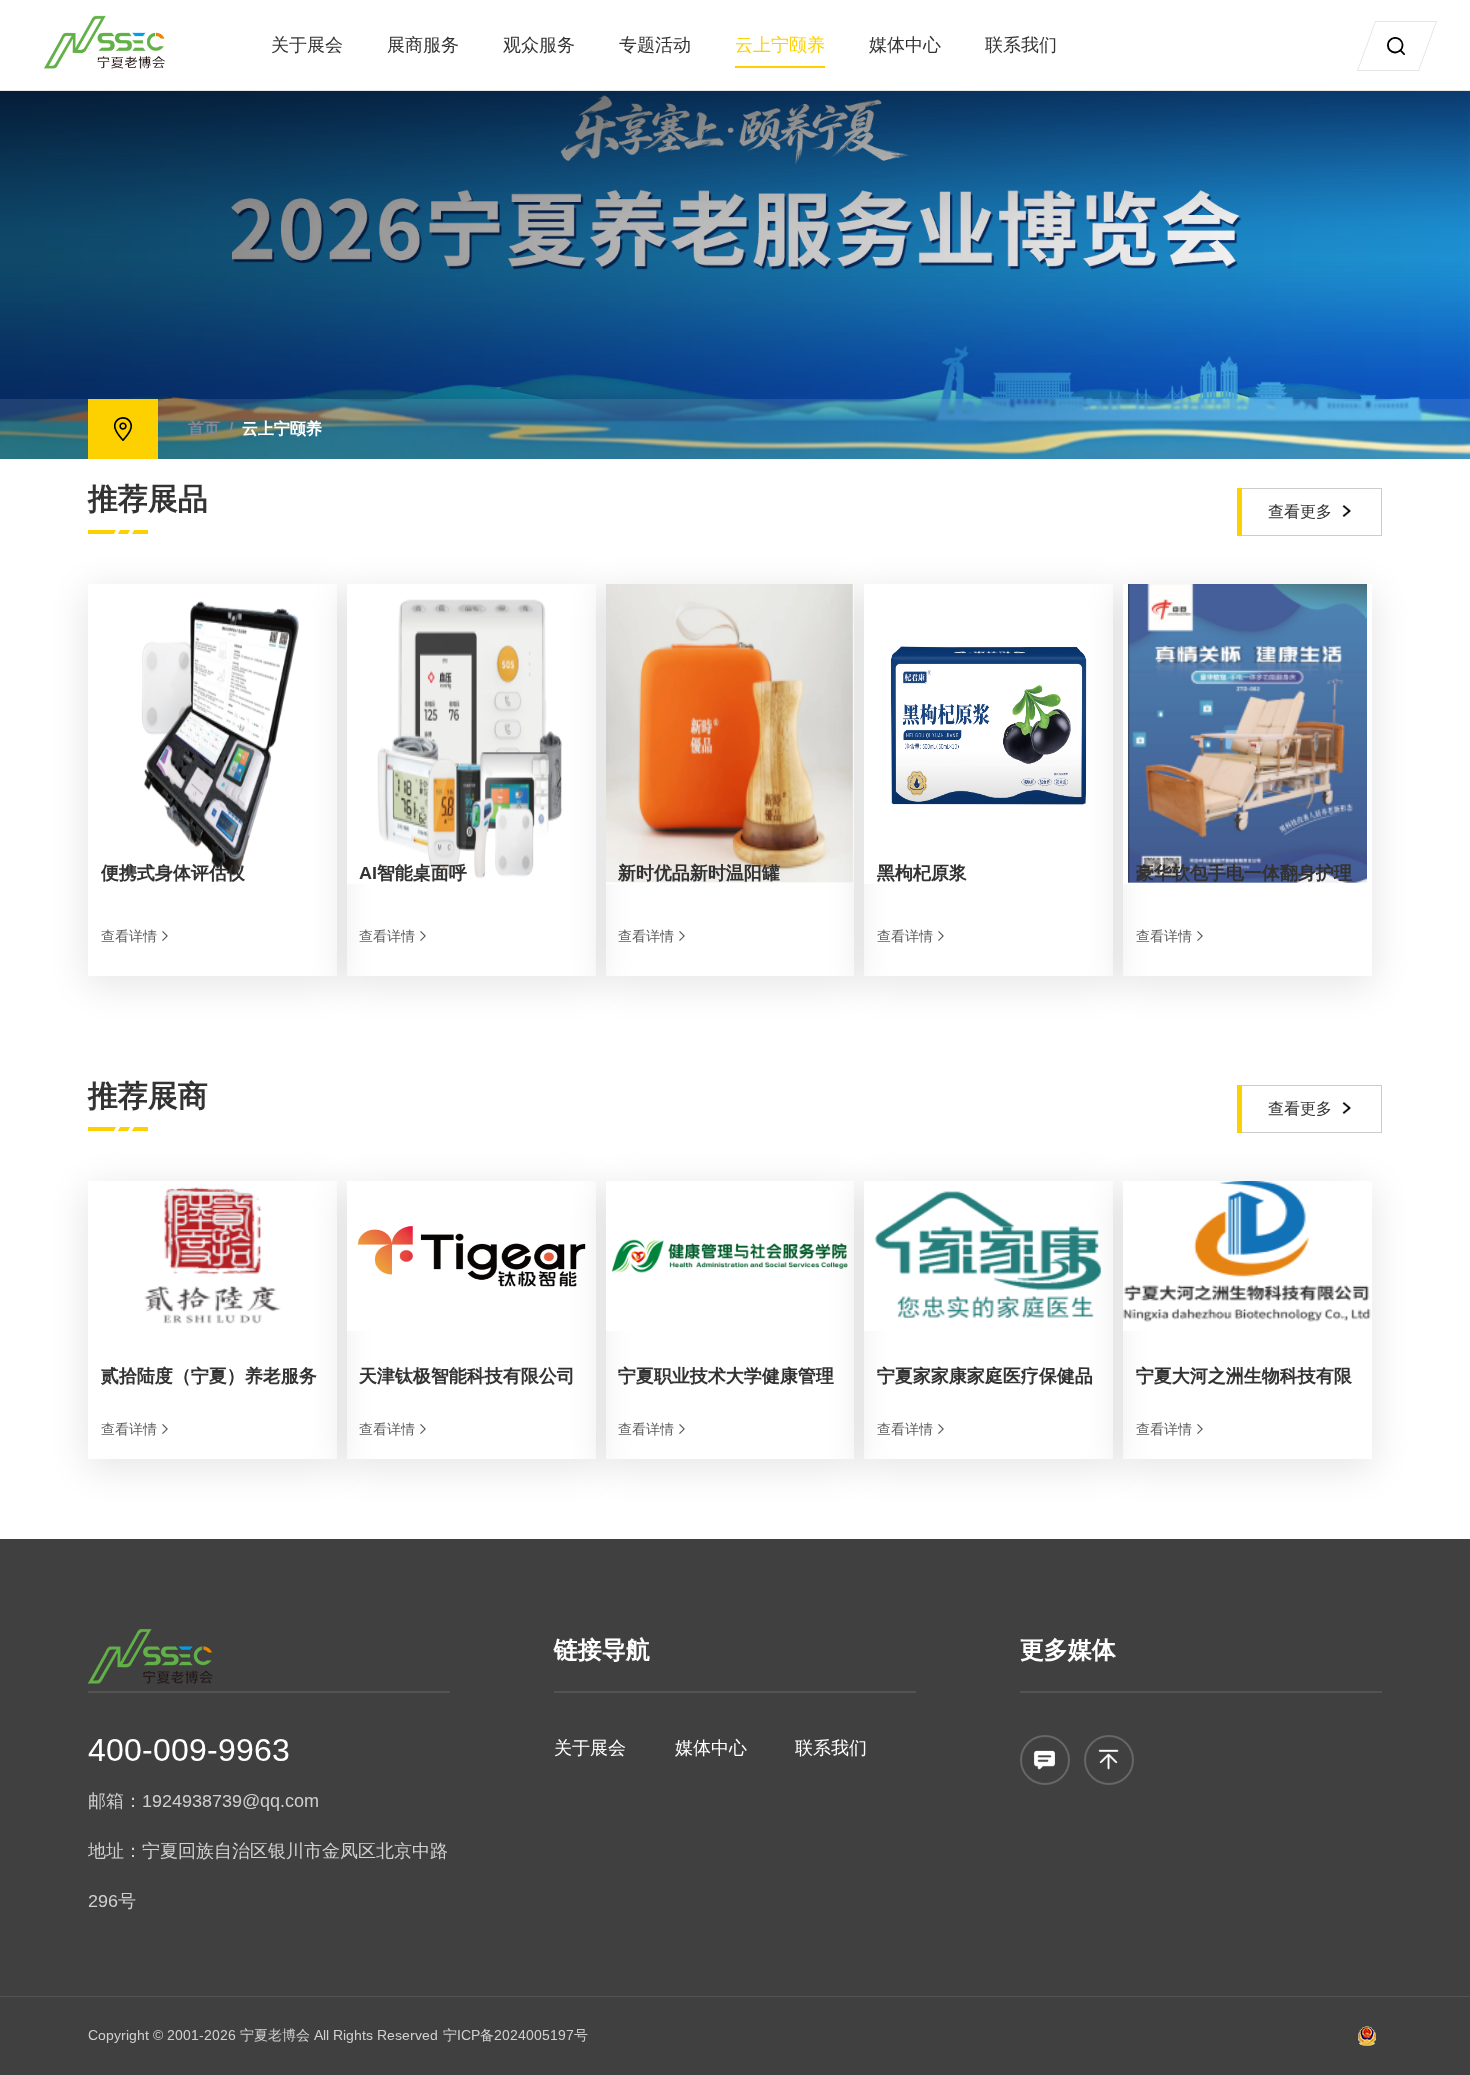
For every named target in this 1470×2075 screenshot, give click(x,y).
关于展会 (307, 45)
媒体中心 (905, 45)
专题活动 (655, 45)
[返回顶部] (1109, 1760)
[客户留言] (1045, 1760)
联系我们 (1021, 45)
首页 (204, 428)
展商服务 (423, 45)
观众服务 (539, 45)
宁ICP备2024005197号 (515, 2035)
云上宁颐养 (780, 45)
